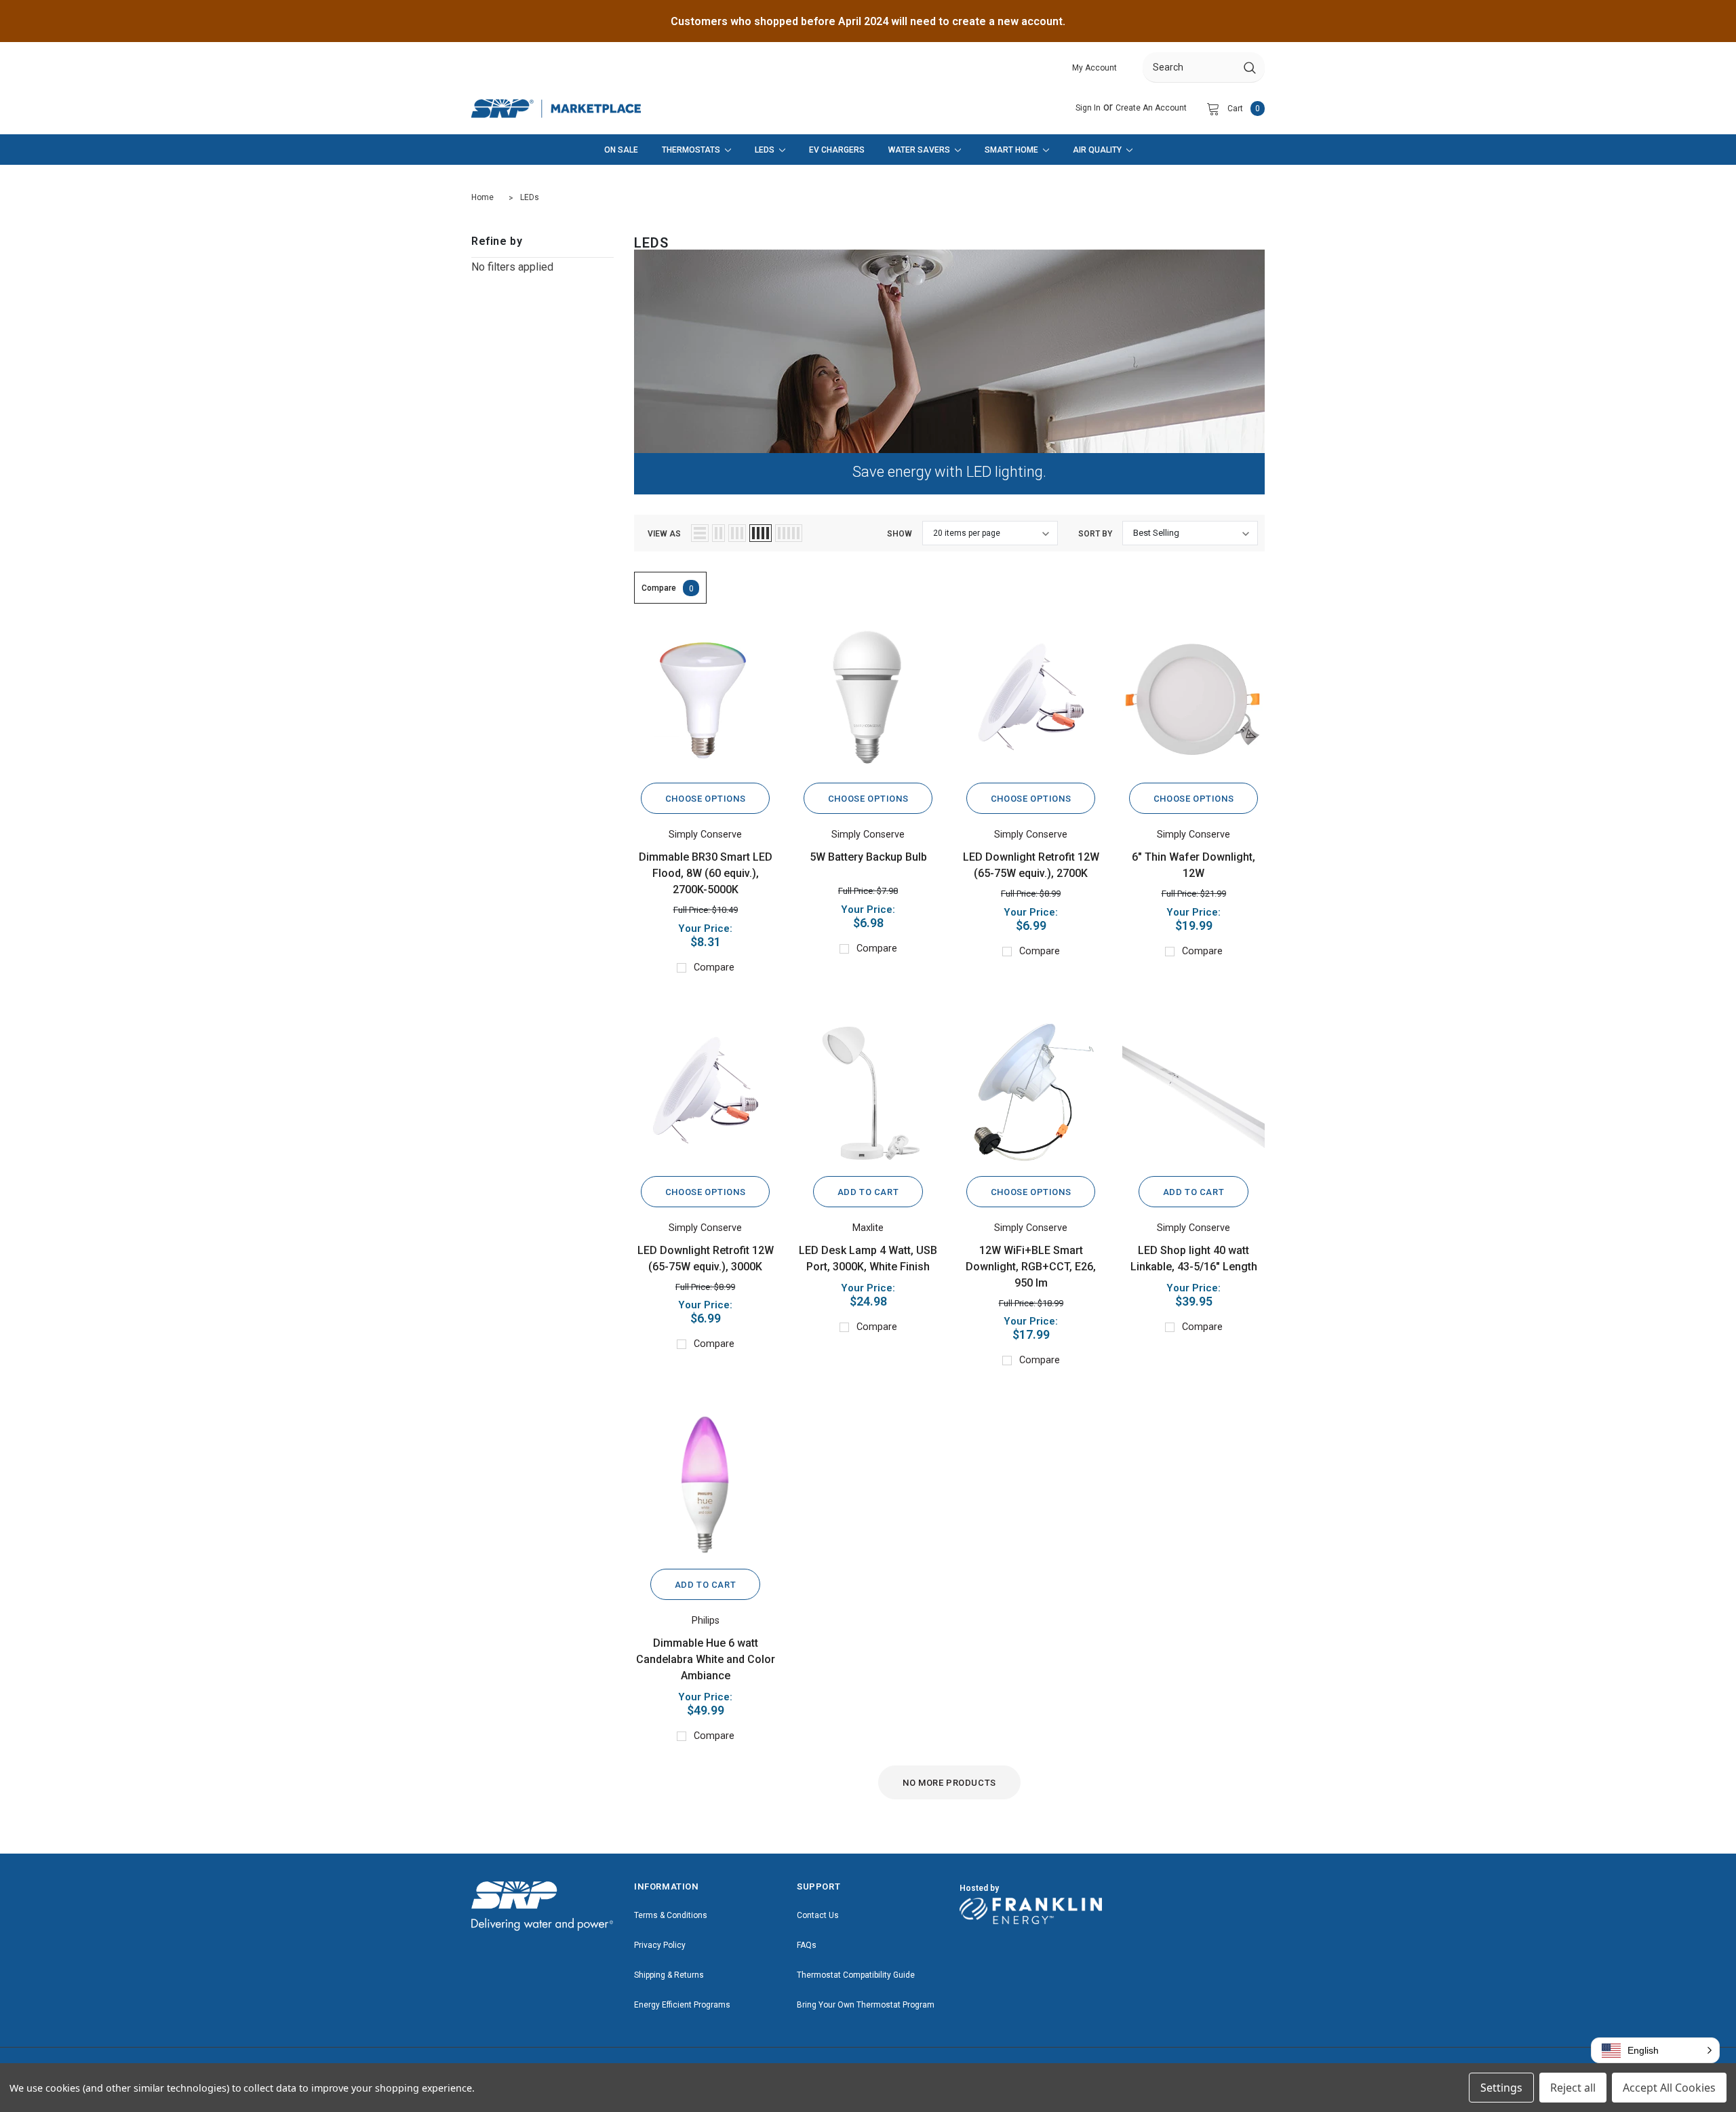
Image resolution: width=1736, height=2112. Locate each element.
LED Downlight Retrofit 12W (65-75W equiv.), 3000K (706, 1258)
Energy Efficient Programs (682, 2005)
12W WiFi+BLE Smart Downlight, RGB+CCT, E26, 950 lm (1031, 1267)
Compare (668, 588)
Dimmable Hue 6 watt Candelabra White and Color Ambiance (706, 1659)
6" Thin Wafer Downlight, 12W (1193, 865)
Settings (1501, 2088)
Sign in (1088, 108)
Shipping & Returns (669, 1975)
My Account (1094, 68)
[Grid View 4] (761, 533)
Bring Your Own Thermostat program (866, 2005)
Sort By (1095, 534)
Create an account (1151, 108)
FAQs (807, 1945)
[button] (1655, 2050)
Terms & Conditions (671, 1915)
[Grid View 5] (789, 533)
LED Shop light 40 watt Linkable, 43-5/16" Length (1194, 1258)
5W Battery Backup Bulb (868, 857)
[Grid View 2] (718, 533)
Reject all (1573, 2088)
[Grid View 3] (737, 533)
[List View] (700, 533)
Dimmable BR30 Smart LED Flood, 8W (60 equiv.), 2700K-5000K (706, 873)
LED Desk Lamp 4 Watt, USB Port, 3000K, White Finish (868, 1258)
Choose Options (705, 799)
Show (900, 534)
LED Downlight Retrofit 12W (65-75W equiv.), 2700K (1031, 865)
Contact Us (818, 1915)
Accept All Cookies (1669, 2088)
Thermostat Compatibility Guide (856, 1975)
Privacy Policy (660, 1945)
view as (664, 534)
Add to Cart (868, 1192)
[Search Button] (1250, 67)
